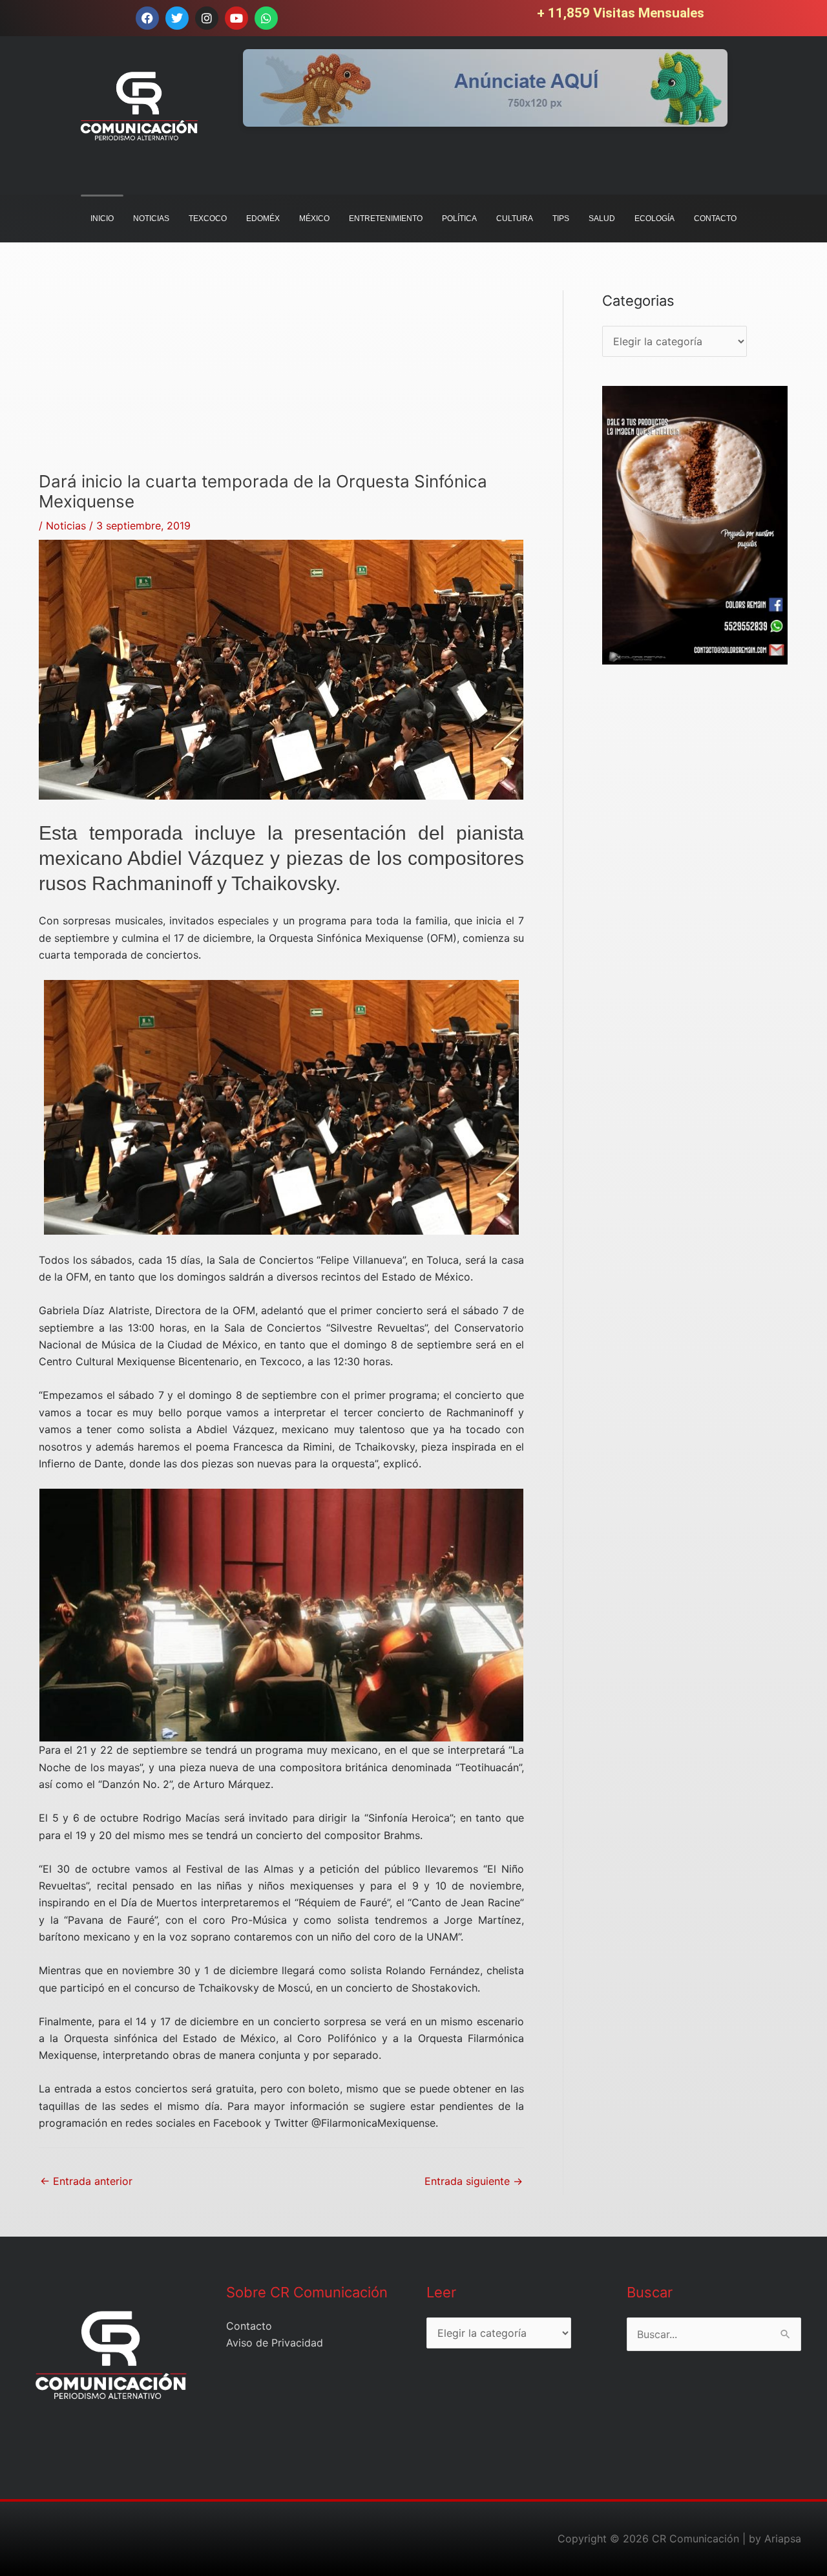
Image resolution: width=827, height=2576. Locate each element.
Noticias (66, 526)
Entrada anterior (86, 2181)
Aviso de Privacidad (275, 2343)
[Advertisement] (281, 381)
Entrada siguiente (474, 2181)
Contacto (249, 2326)
